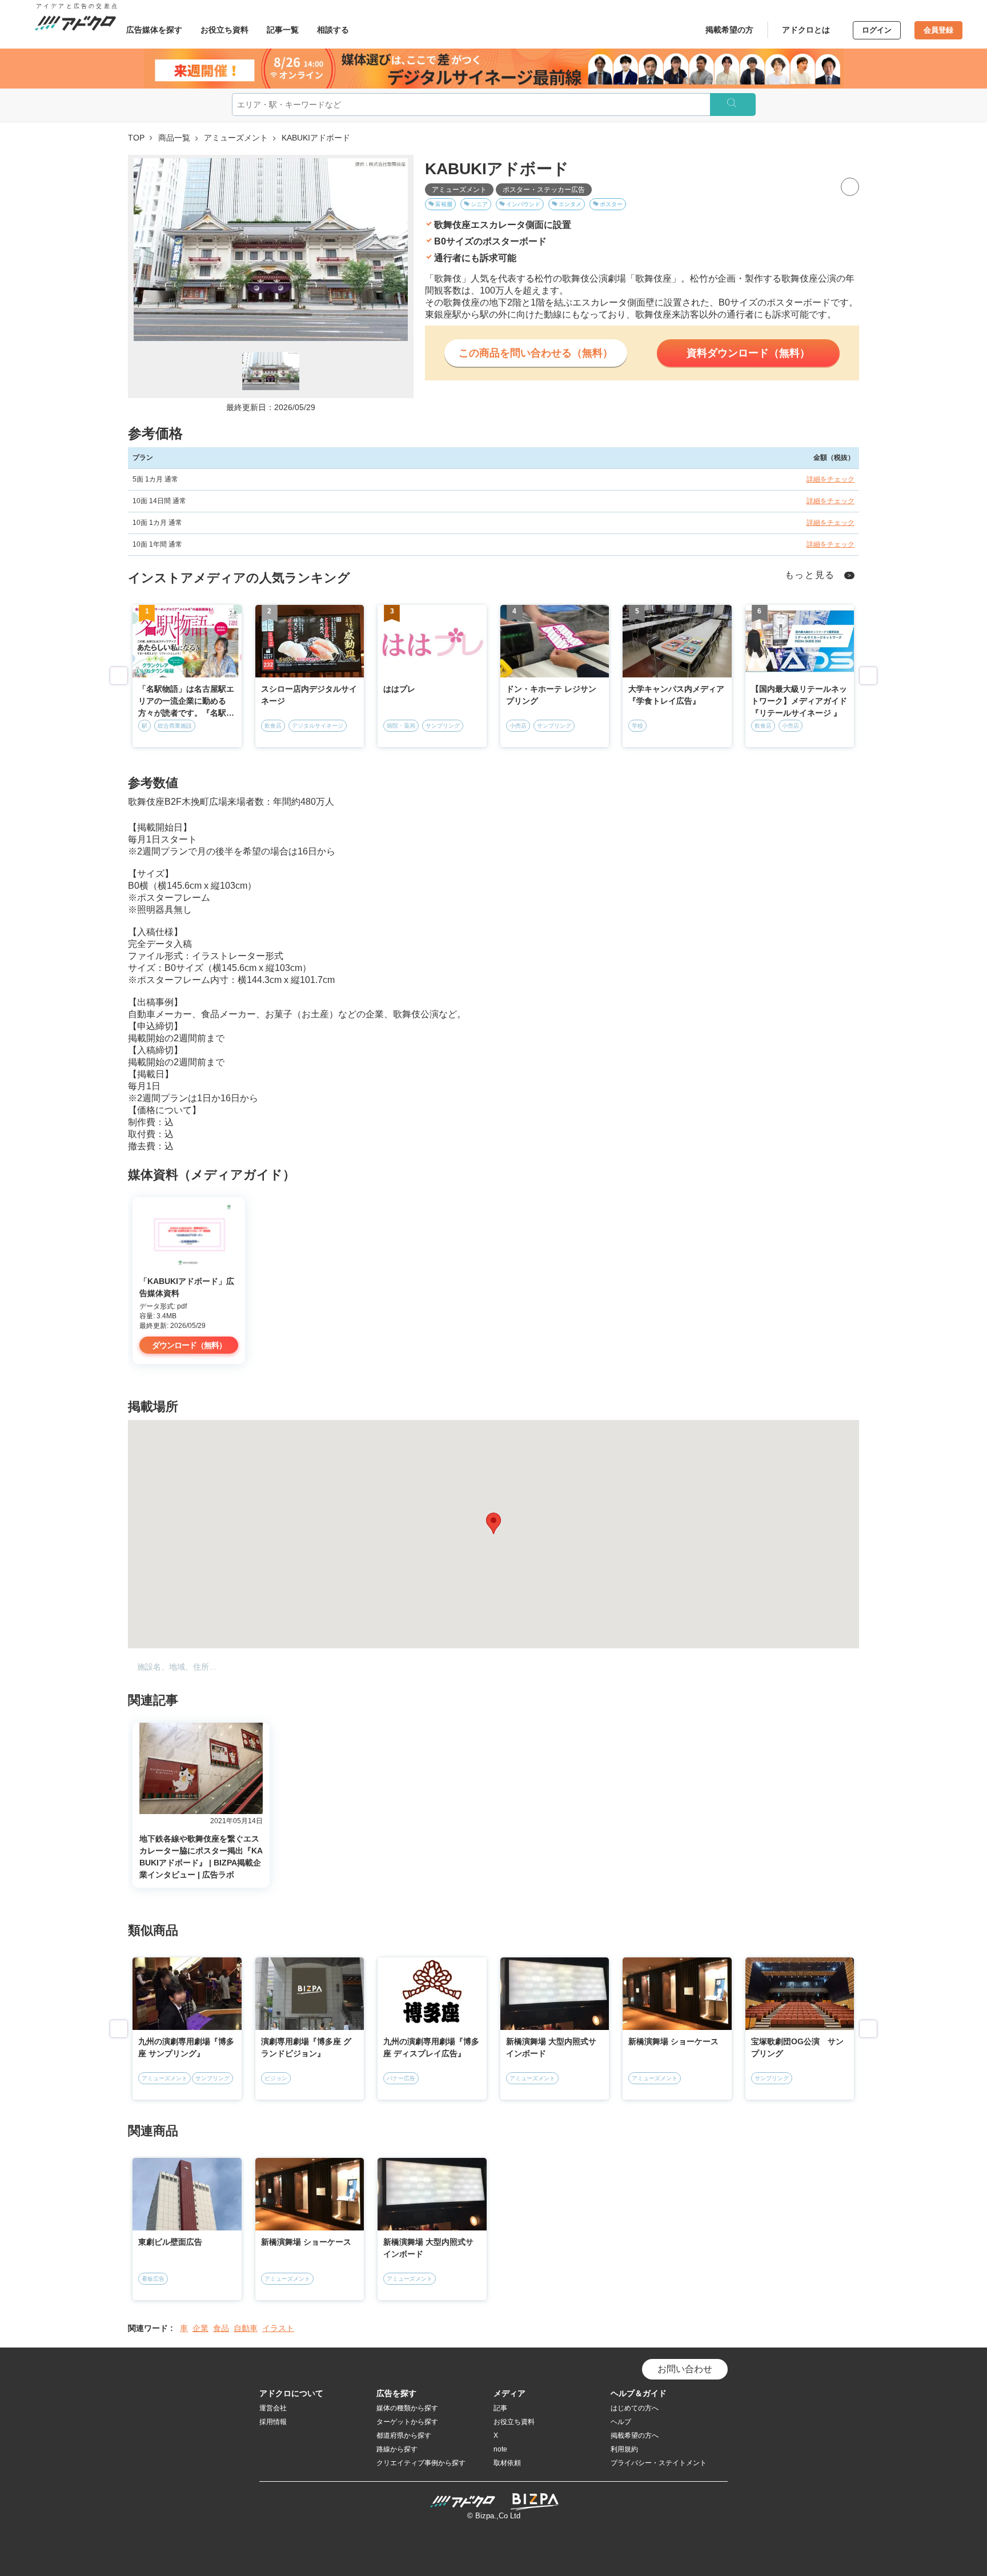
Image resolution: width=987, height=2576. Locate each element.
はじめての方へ (635, 2408)
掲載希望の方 (729, 30)
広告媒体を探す (154, 30)
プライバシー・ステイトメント (659, 2463)
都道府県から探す (404, 2435)
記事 (500, 2408)
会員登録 (938, 30)
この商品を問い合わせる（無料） (536, 353)
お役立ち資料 (224, 30)
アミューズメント (236, 138)
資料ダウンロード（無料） (748, 353)
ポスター (611, 204)
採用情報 (273, 2422)
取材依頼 (507, 2463)
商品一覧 (174, 138)
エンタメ (570, 204)
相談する (333, 30)
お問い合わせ (685, 2369)
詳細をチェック (830, 479)
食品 (221, 2328)
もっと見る (810, 575)
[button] (493, 1523)
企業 (200, 2328)
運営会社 (273, 2408)
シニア (479, 204)
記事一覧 (283, 30)
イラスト (278, 2328)
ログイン (877, 30)
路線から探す (397, 2449)
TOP (136, 138)
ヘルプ (621, 2422)
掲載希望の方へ (635, 2435)
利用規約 (624, 2449)
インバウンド (523, 204)
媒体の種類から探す (407, 2408)
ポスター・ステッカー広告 (544, 190)
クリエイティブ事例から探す (421, 2463)
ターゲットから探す (407, 2422)
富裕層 (444, 204)
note (500, 2449)
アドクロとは (806, 30)
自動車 (246, 2328)
